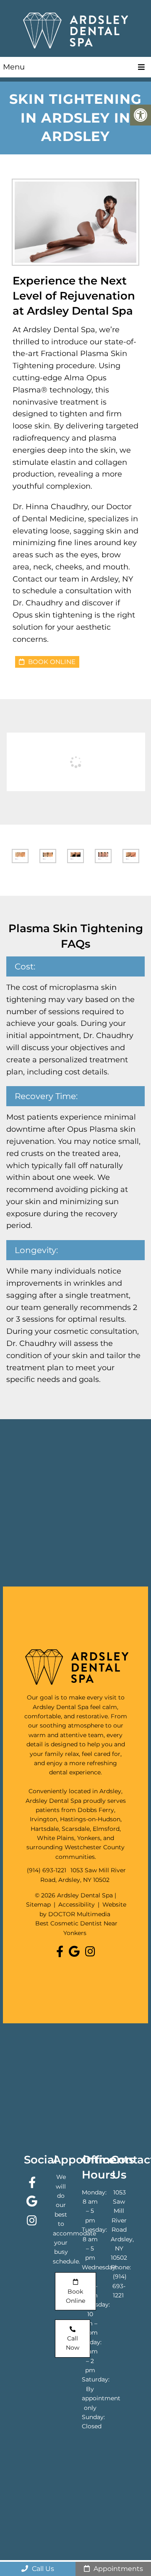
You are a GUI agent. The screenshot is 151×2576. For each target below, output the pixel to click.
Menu (14, 67)
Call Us (42, 2569)
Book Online (51, 662)
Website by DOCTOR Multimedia (83, 1909)
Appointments (117, 2569)
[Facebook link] (61, 1952)
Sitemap (38, 1904)
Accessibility (77, 1904)
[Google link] (76, 1952)
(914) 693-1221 (47, 1870)
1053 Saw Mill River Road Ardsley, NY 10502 (122, 2225)
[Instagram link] (90, 1952)
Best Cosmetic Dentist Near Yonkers (76, 1928)
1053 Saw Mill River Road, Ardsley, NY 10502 (83, 1875)
